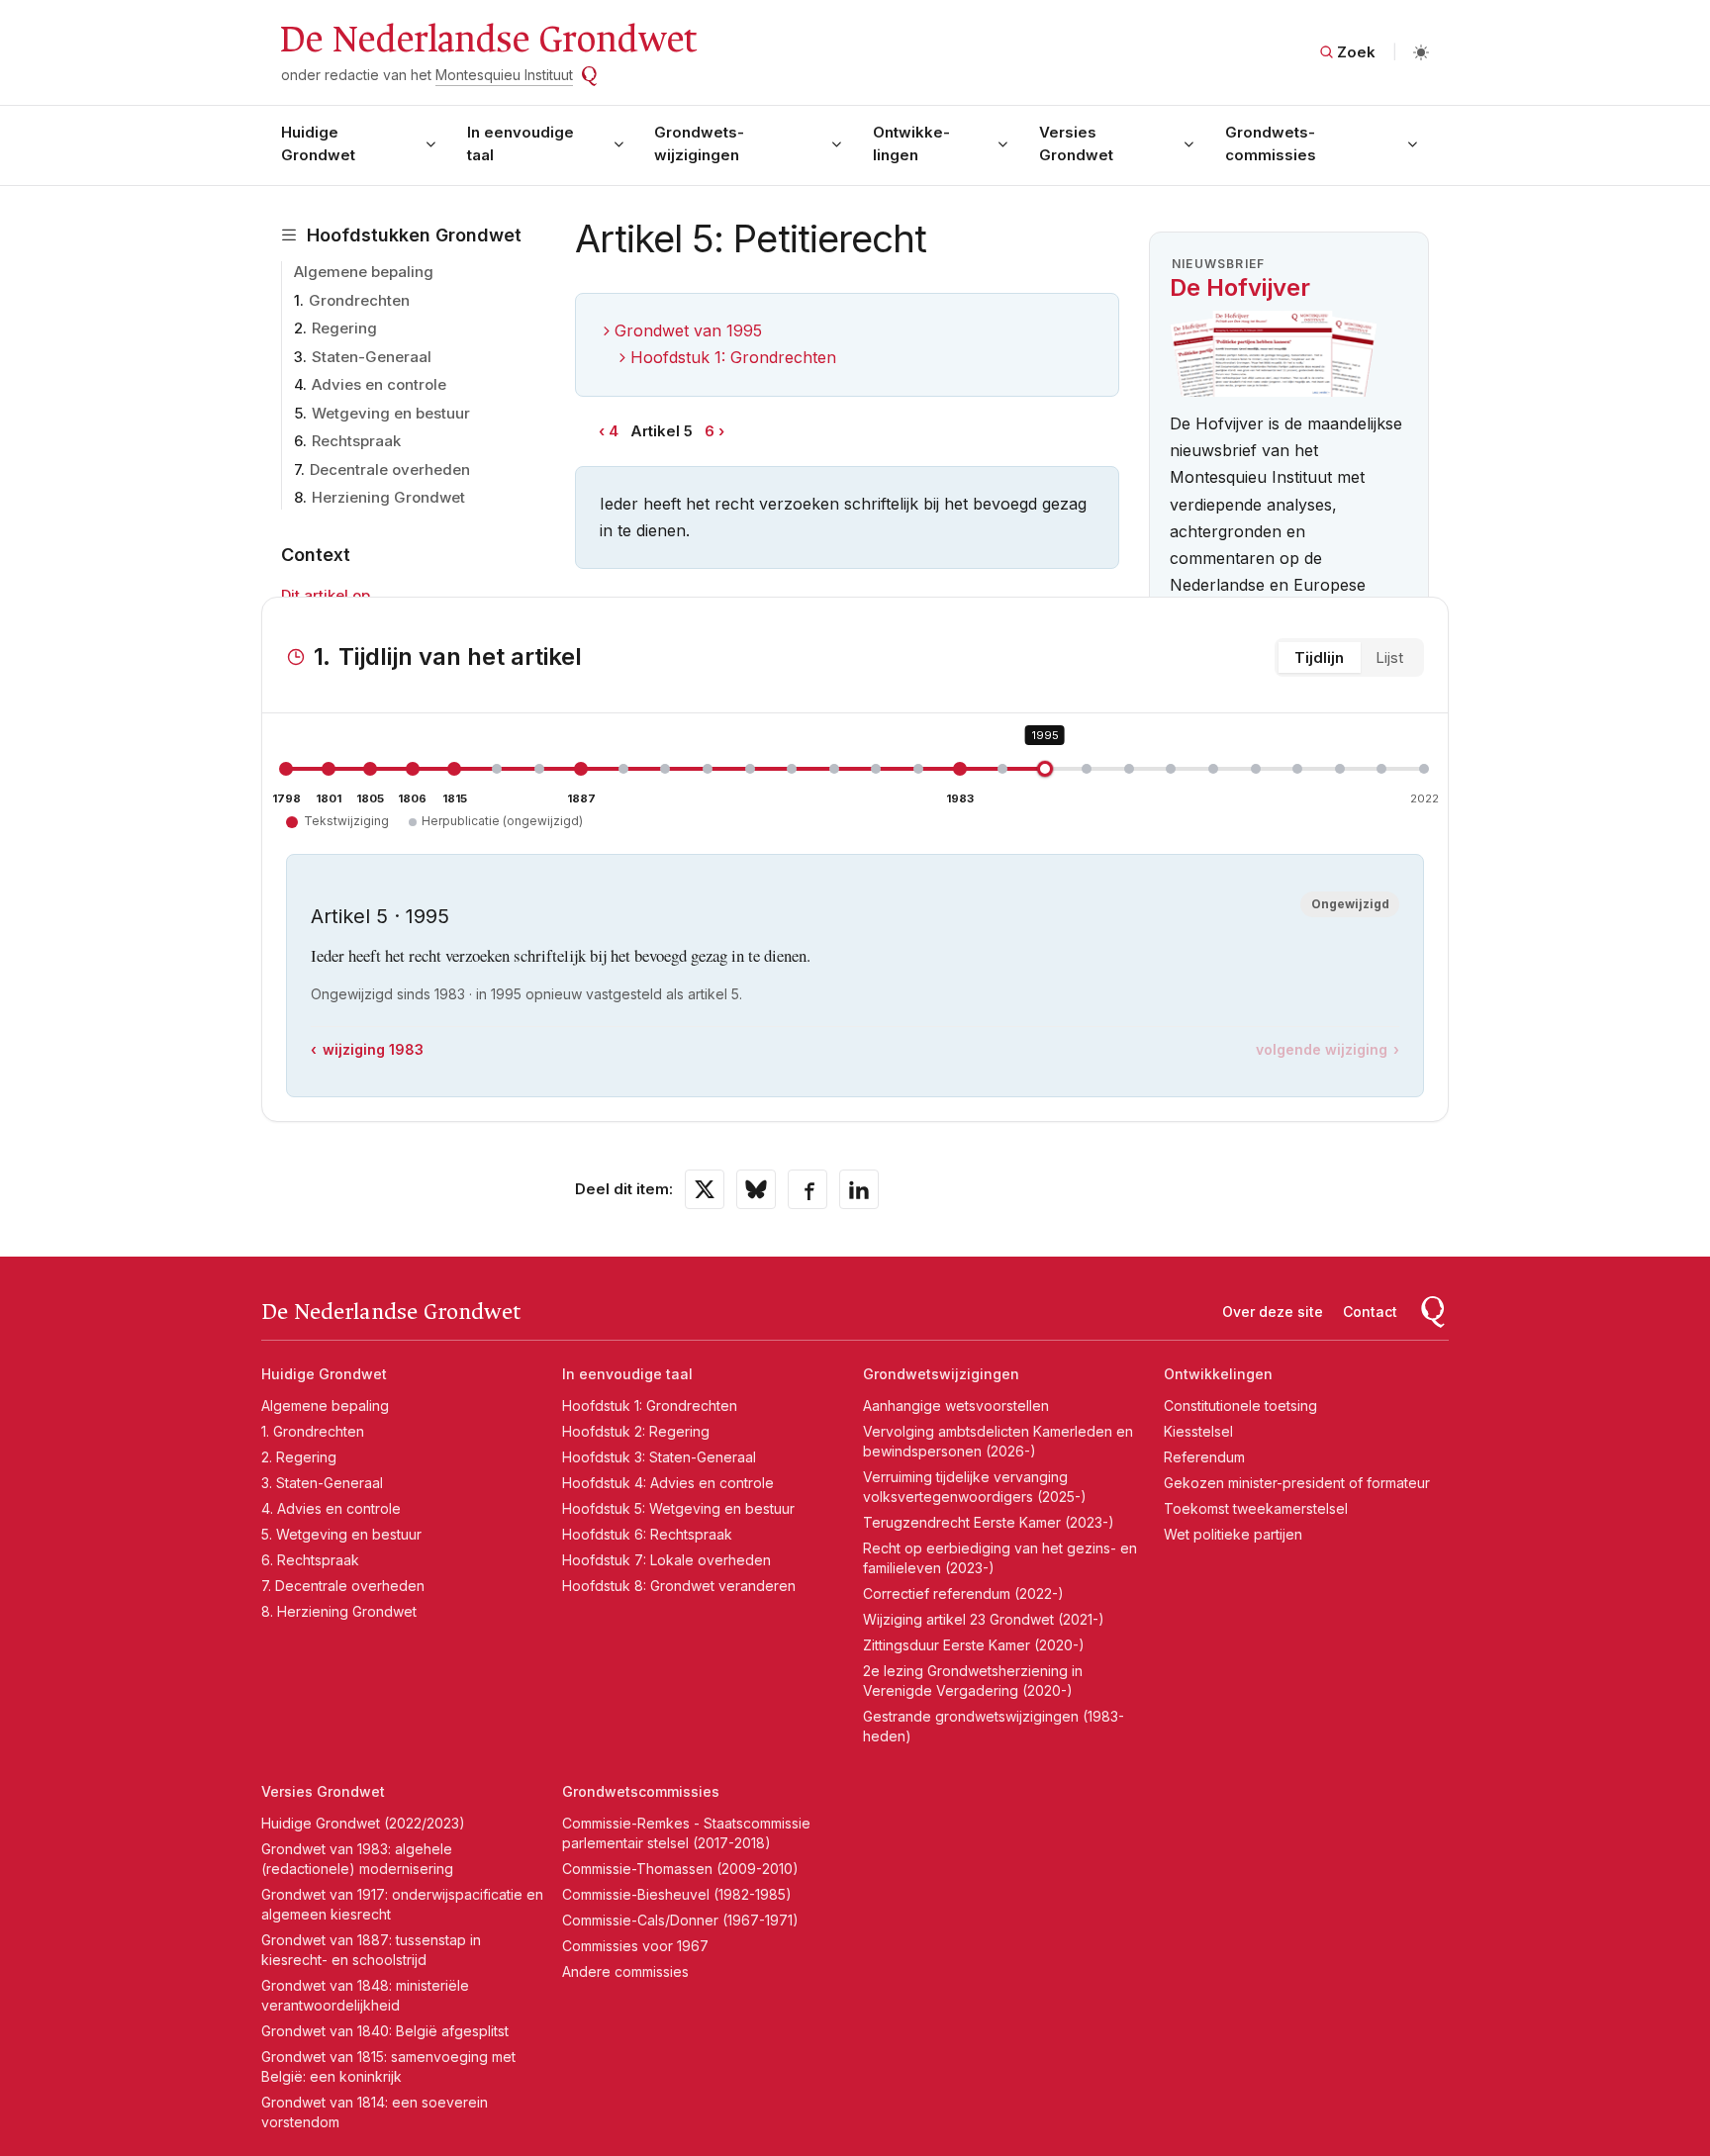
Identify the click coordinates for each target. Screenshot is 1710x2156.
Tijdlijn (1319, 657)
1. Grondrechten (313, 1431)
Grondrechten (359, 300)
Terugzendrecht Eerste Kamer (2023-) (989, 1522)
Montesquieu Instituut (504, 75)
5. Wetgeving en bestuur (341, 1534)
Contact (1370, 1312)
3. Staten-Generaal (322, 1483)
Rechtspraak (356, 441)
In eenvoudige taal (521, 143)
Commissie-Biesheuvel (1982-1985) (677, 1894)
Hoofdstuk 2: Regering (636, 1431)
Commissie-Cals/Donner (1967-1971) (680, 1920)
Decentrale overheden (390, 469)
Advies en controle (379, 384)
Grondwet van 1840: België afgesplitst (385, 2031)
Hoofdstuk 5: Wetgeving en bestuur (678, 1508)
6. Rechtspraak (310, 1560)
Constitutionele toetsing (1240, 1406)
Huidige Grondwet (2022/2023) (363, 1823)
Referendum (1204, 1457)
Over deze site (1273, 1312)
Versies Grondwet (1076, 143)
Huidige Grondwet (318, 143)
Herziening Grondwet (388, 497)
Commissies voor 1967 (635, 1946)
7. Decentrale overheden (343, 1586)
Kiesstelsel (1198, 1431)
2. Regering (299, 1457)
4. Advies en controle (331, 1508)
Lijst (1389, 657)
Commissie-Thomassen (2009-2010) (680, 1869)
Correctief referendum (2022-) (963, 1594)
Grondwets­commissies (1271, 143)
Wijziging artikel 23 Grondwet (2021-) (984, 1619)
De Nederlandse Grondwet (487, 40)
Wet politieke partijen (1233, 1534)
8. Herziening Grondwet (339, 1611)
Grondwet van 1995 (688, 330)
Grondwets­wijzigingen (699, 143)
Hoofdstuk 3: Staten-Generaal (659, 1457)
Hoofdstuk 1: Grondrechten (733, 357)
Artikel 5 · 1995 (380, 916)
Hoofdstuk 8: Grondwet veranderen (679, 1586)
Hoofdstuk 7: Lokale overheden (666, 1560)
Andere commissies (625, 1971)
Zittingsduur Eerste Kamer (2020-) (974, 1645)
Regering (344, 328)
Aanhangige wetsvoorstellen (956, 1406)
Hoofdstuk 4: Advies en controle (668, 1483)
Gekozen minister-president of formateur (1297, 1483)
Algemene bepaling (364, 272)
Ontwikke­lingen (911, 143)
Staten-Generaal (372, 357)
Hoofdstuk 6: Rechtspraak (647, 1534)
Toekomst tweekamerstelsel (1256, 1508)
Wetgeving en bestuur (391, 413)
